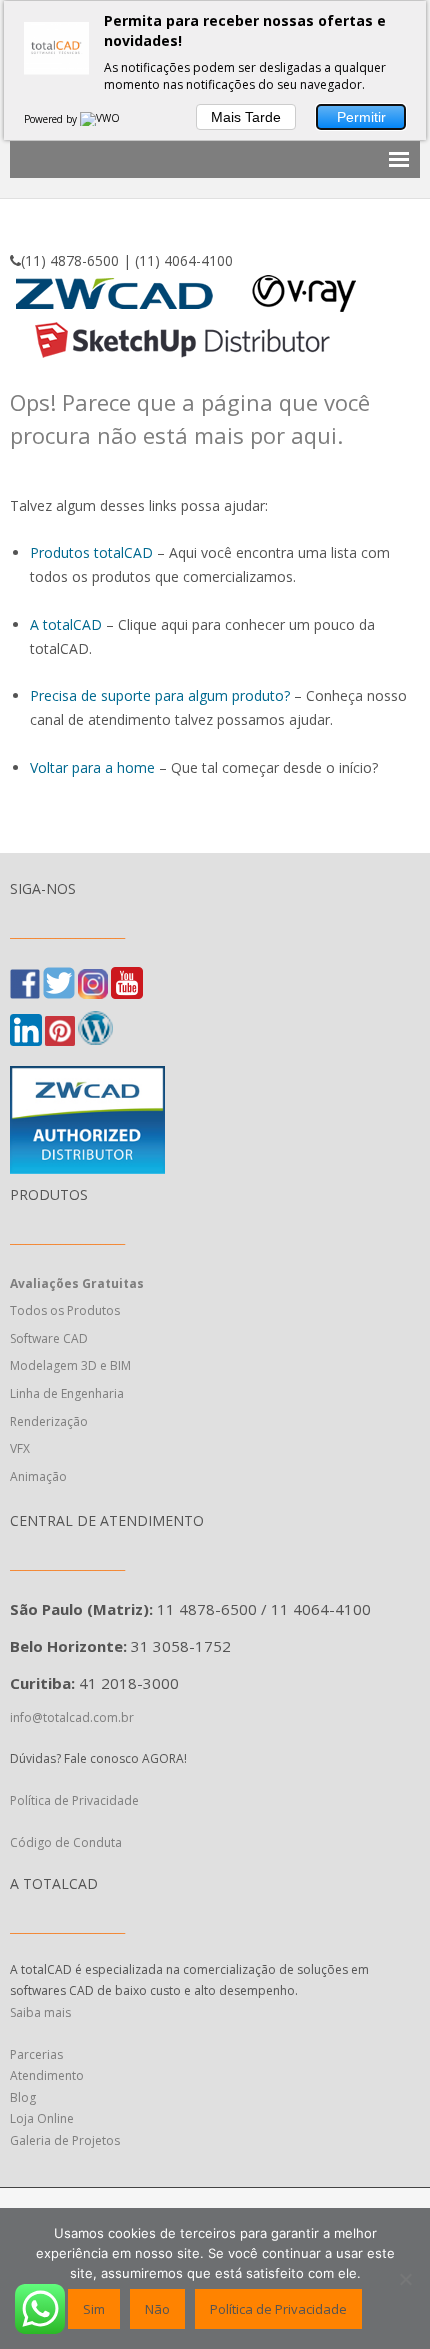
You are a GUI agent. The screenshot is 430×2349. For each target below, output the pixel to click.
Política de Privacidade (76, 1800)
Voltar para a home (92, 767)
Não (157, 2309)
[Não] (405, 2279)
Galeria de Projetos (65, 2140)
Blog (23, 2097)
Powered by (52, 119)
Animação (38, 1476)
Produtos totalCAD (91, 552)
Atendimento (47, 2075)
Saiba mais (40, 2012)
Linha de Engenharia (67, 1393)
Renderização (49, 1421)
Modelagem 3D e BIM (70, 1365)
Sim (94, 2309)
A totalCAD (66, 624)
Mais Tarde (246, 117)
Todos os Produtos (65, 1310)
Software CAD (49, 1338)
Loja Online (42, 2118)
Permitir (361, 117)
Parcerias (36, 2054)
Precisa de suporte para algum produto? (160, 695)
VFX (20, 1448)
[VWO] (101, 119)
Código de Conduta (66, 1842)
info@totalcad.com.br (72, 1717)
